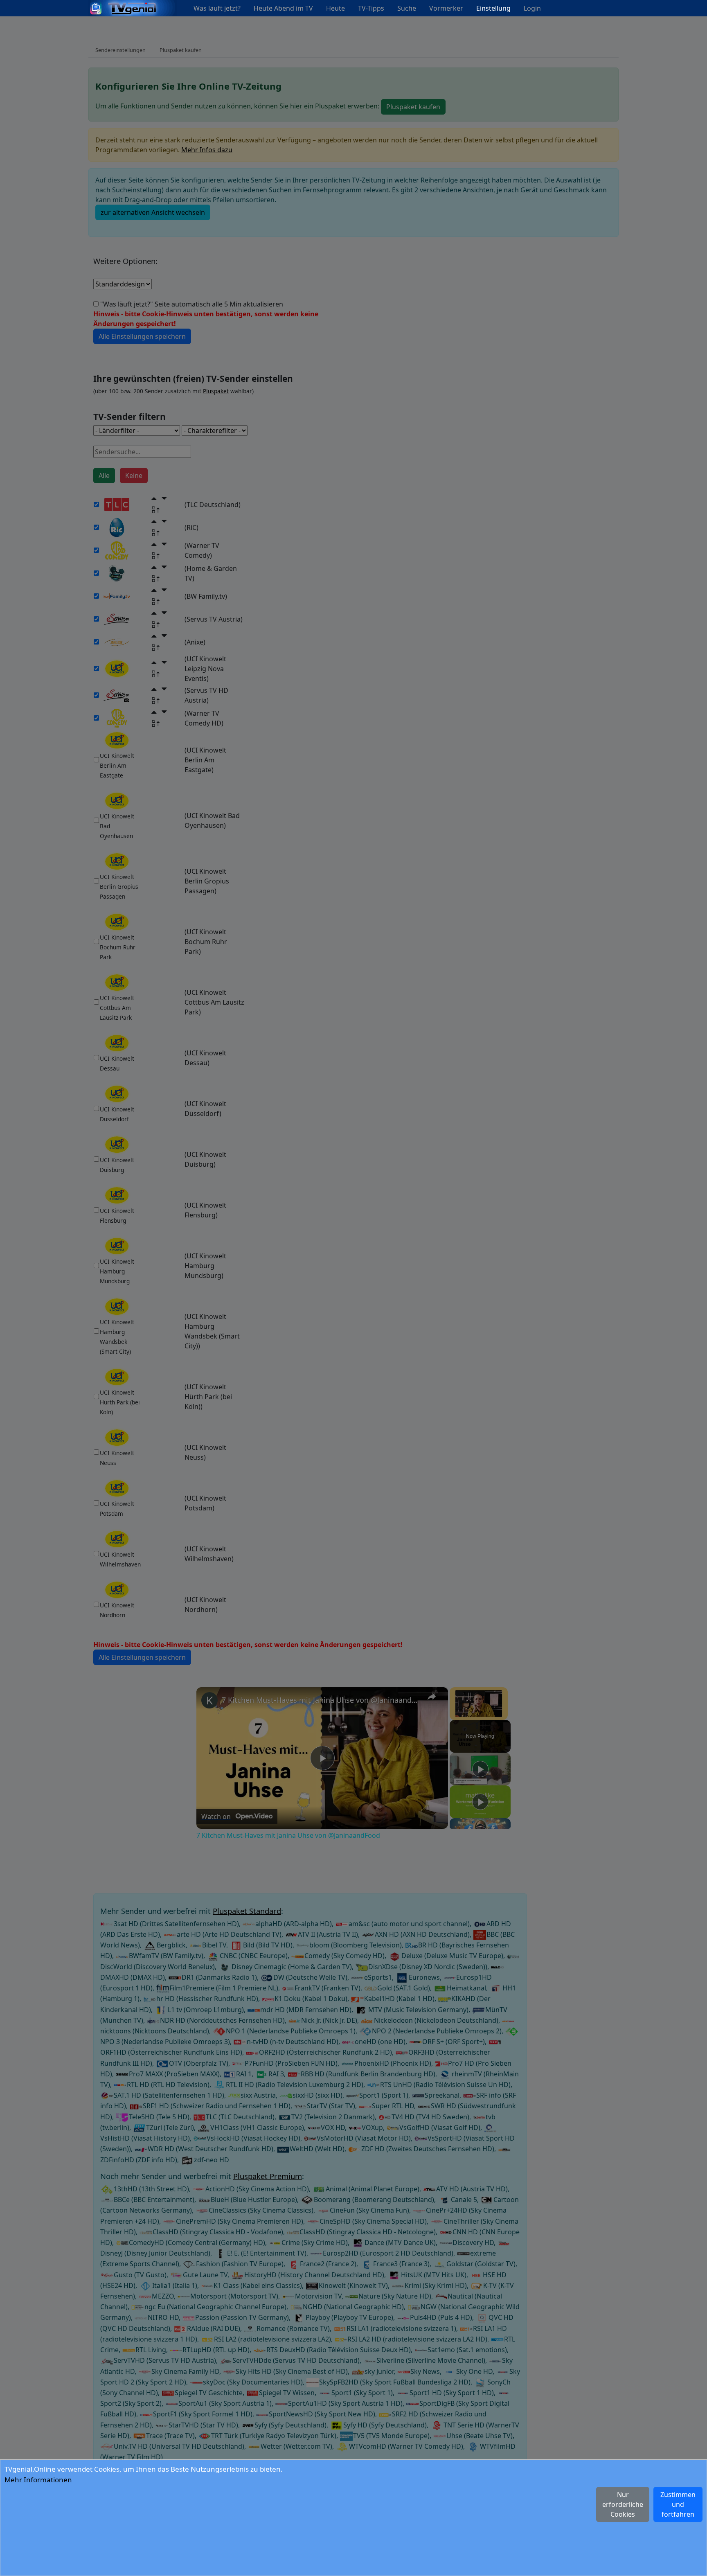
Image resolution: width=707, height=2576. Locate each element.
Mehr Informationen (38, 2480)
